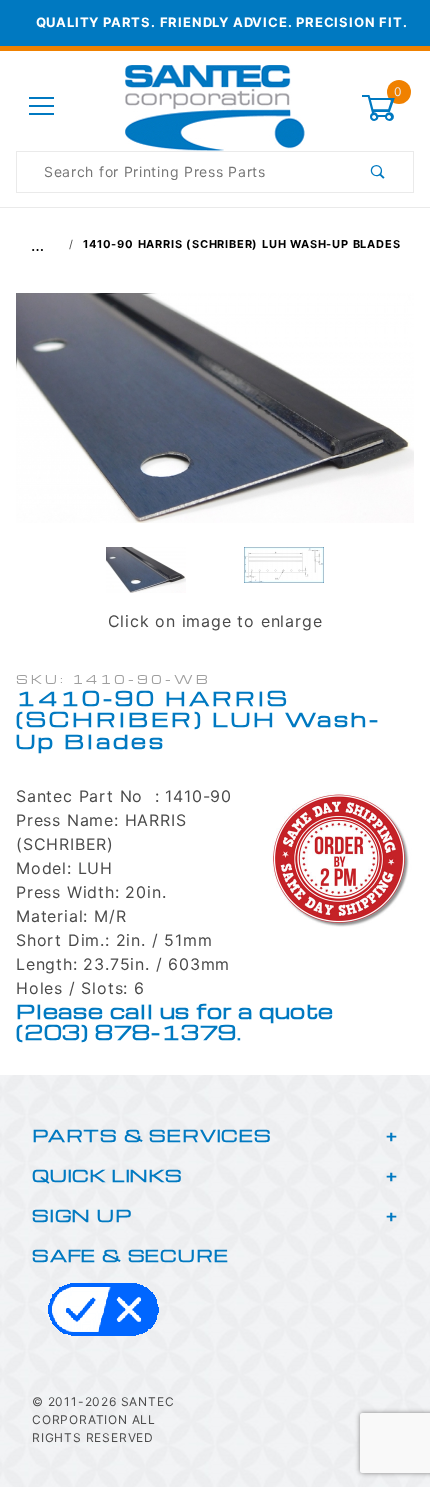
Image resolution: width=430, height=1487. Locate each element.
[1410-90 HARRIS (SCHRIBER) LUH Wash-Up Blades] (215, 418)
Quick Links (107, 1174)
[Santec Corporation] (215, 105)
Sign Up (82, 1214)
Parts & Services (152, 1134)
